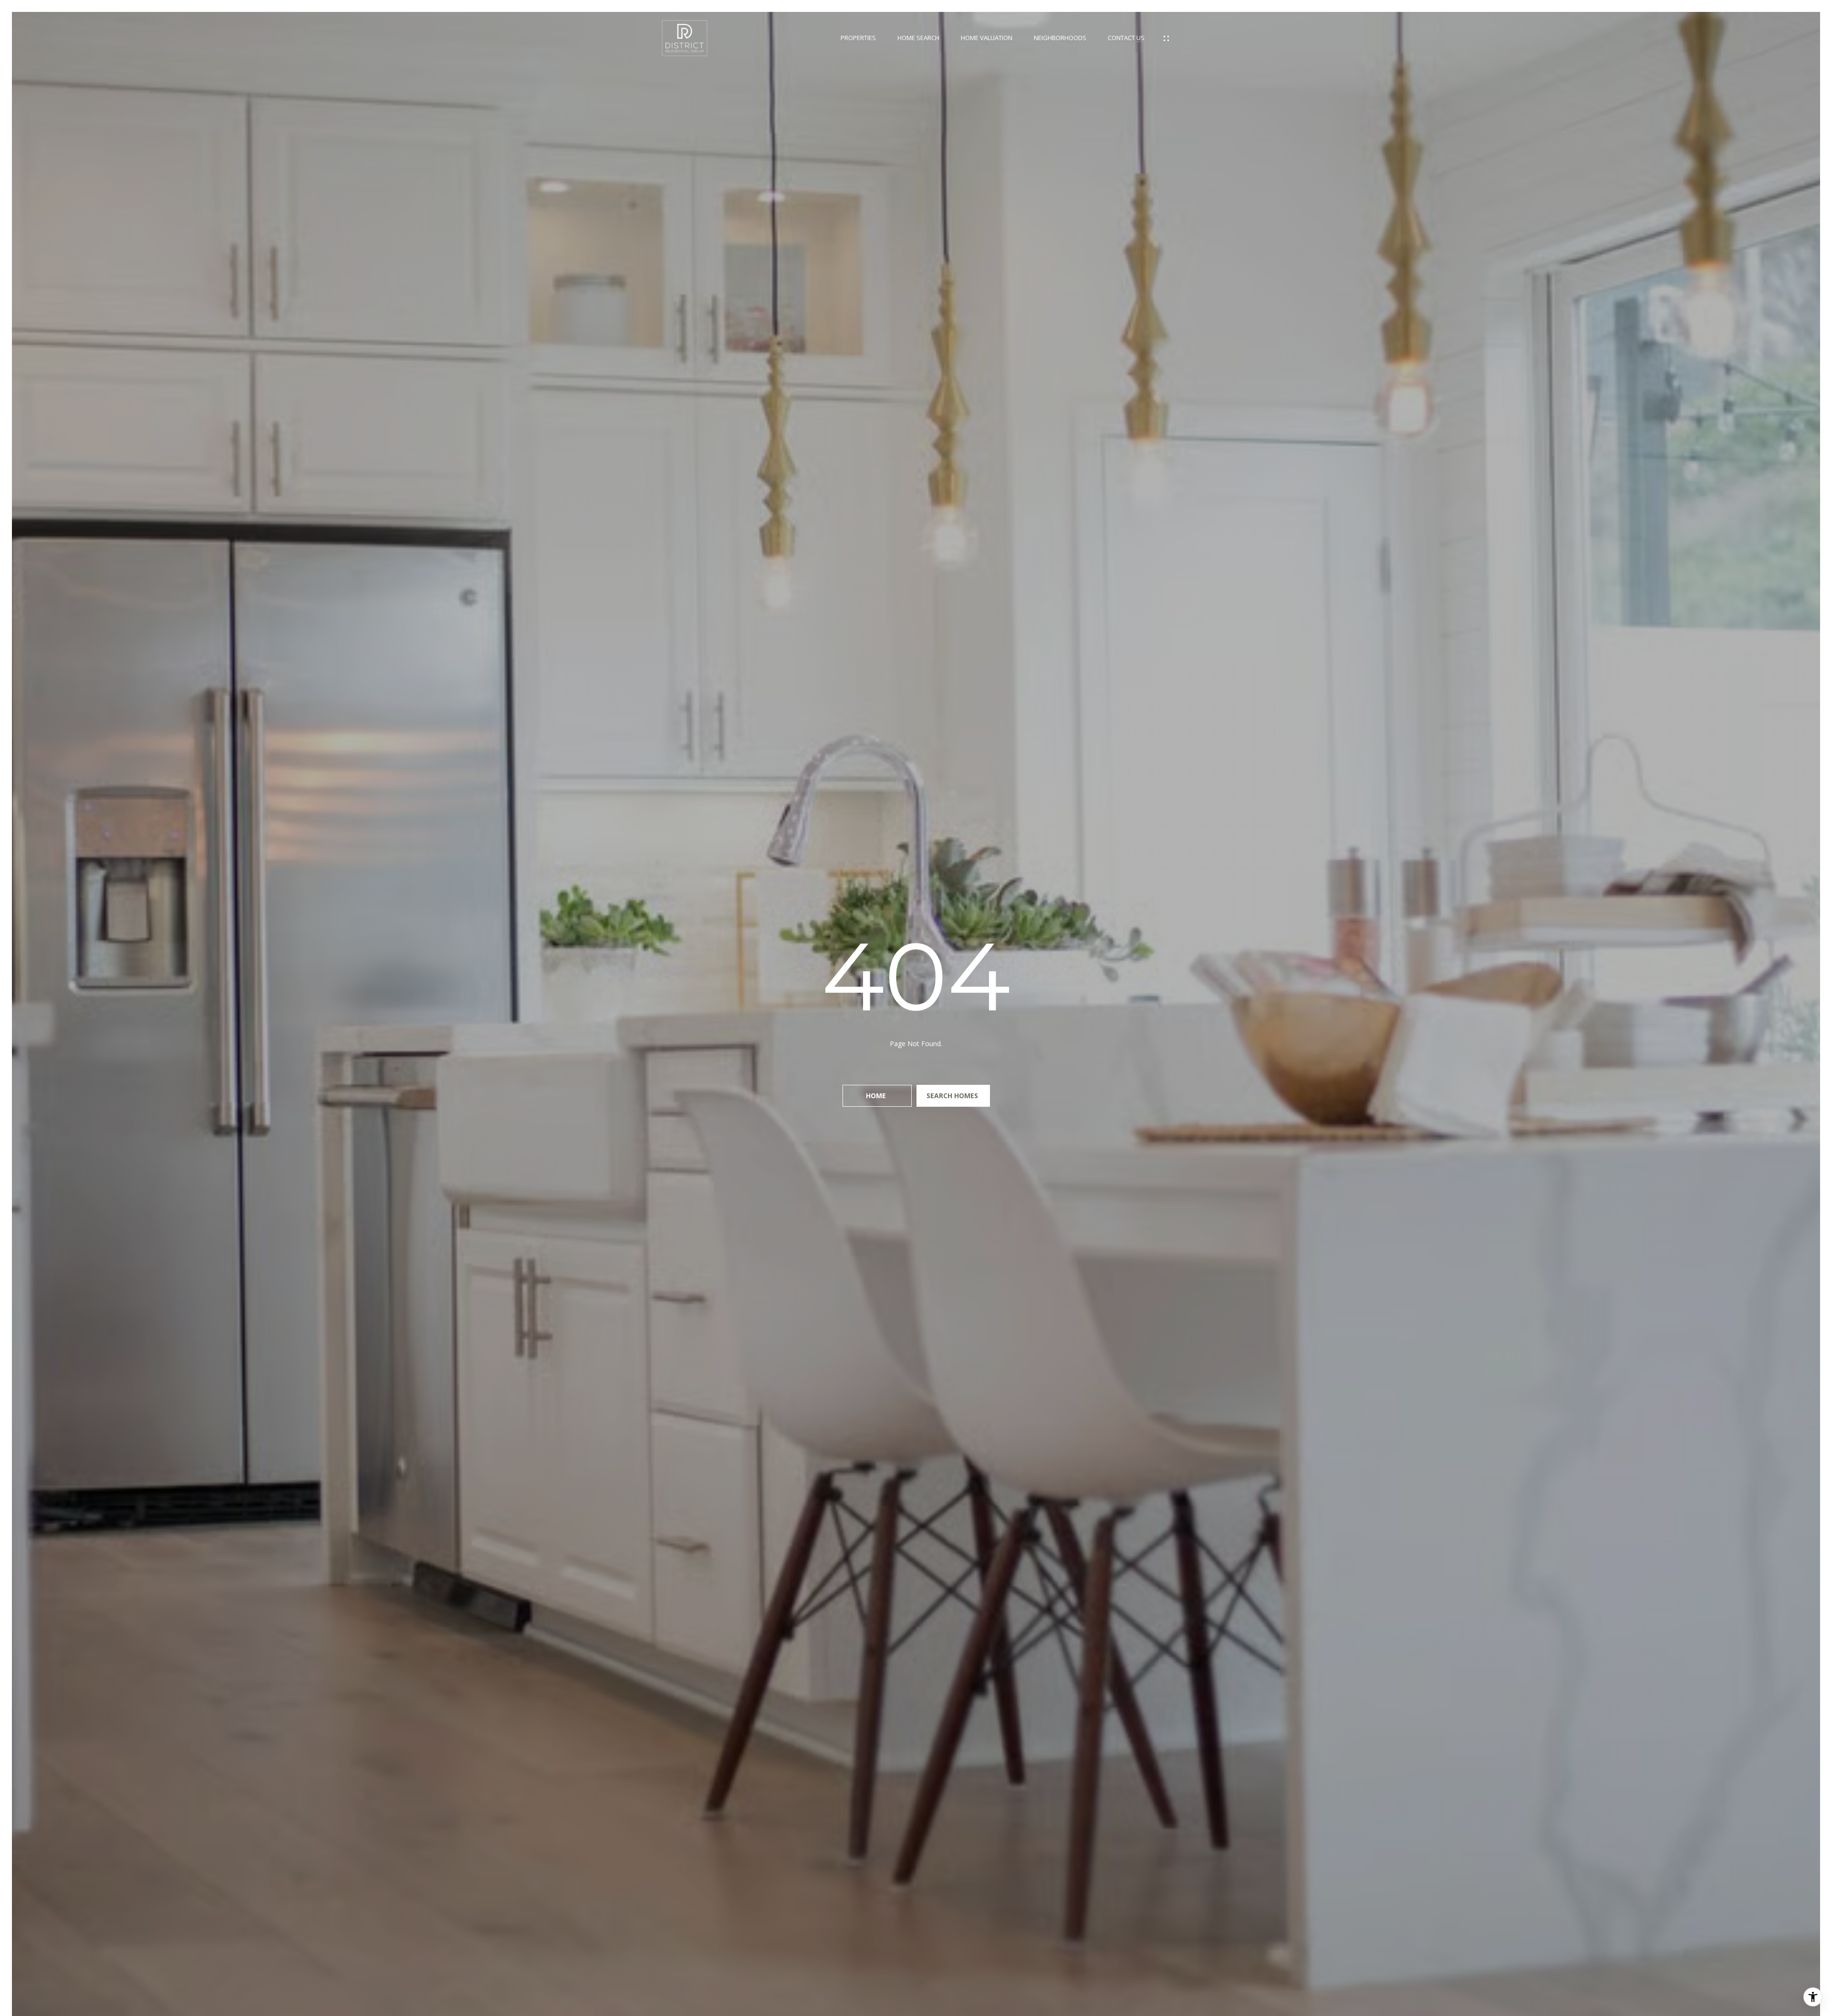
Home (877, 1096)
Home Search (918, 38)
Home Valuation (987, 38)
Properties (858, 38)
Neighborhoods (1060, 38)
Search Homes (953, 1096)
